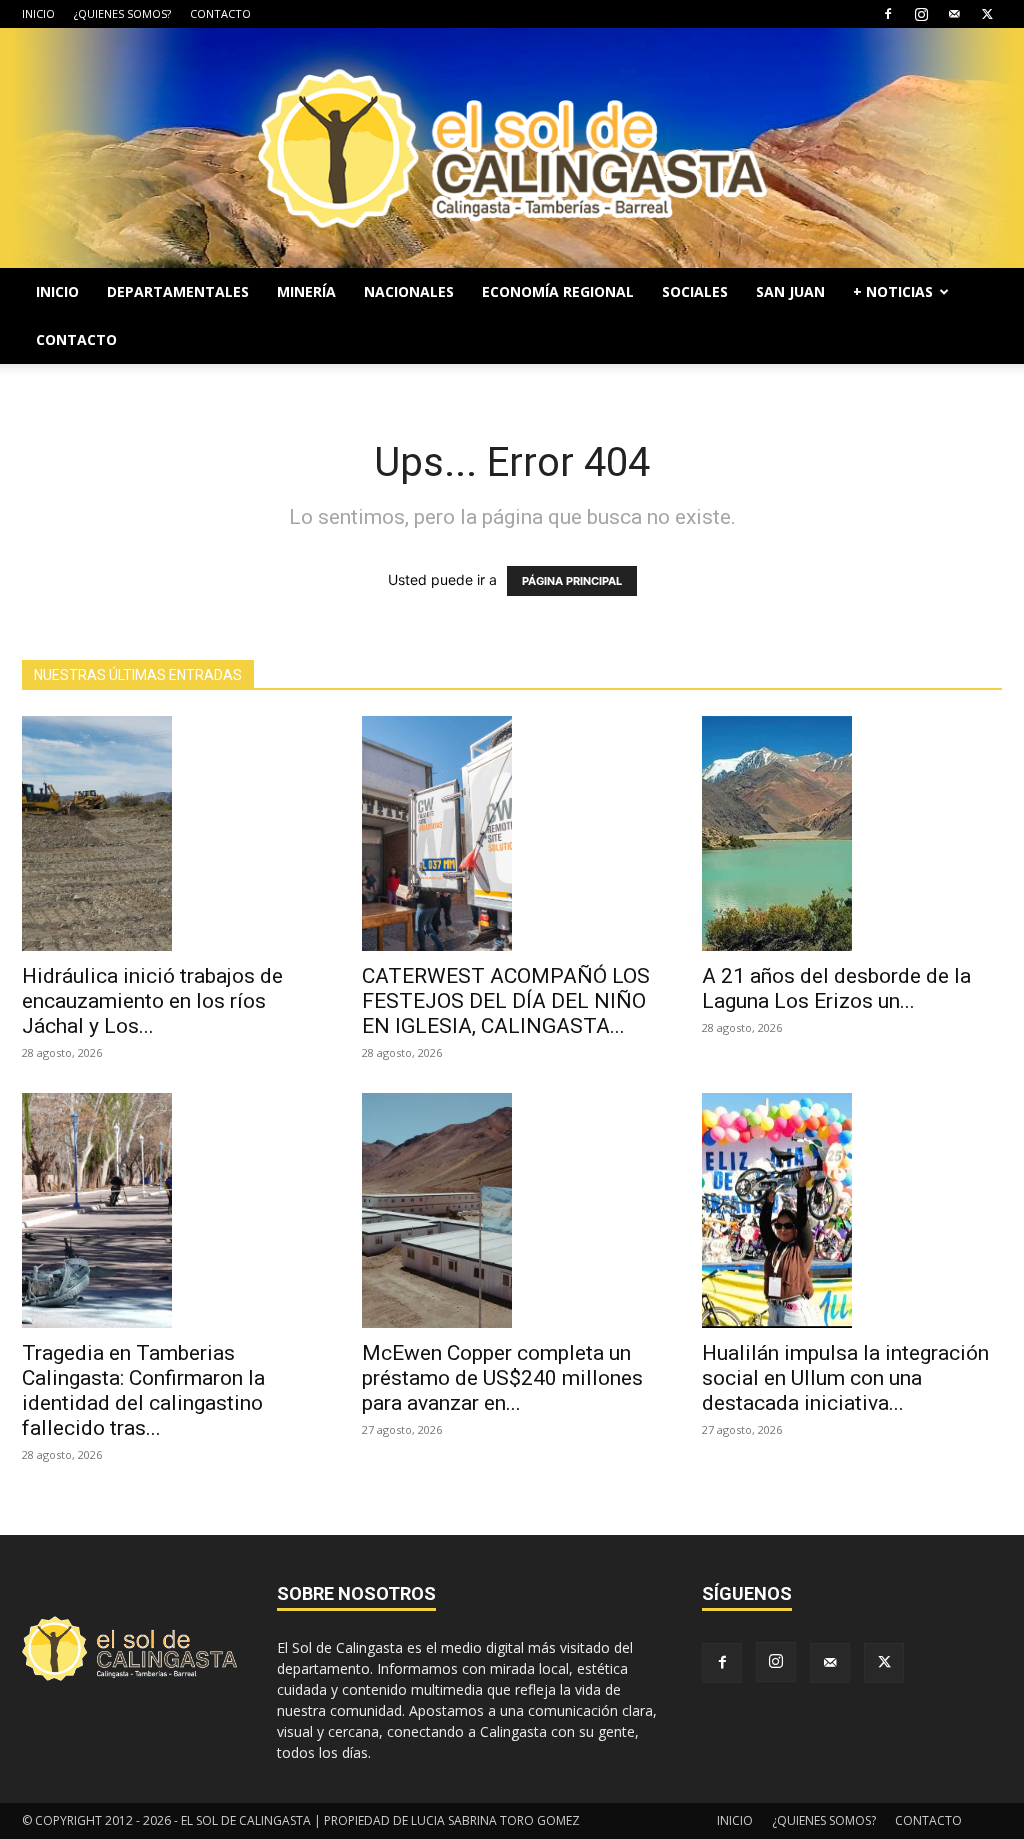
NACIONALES (409, 291)
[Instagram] (921, 14)
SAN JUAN (790, 291)
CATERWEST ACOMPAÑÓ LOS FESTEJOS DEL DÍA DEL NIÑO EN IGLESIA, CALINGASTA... (506, 1001)
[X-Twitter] (987, 14)
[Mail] (954, 14)
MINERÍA (306, 291)
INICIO (38, 13)
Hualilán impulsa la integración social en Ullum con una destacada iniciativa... (845, 1378)
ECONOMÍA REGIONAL (558, 291)
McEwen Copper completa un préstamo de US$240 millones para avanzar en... (502, 1378)
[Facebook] (888, 14)
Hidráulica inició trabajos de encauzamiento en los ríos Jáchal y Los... (152, 1001)
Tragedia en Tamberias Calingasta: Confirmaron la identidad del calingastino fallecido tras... (143, 1390)
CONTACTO (220, 13)
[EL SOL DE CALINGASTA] (512, 148)
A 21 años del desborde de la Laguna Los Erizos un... (836, 988)
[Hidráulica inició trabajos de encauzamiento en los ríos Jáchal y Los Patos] (172, 833)
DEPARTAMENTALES (178, 291)
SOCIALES (695, 291)
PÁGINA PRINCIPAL (572, 581)
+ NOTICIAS (893, 291)
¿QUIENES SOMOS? (122, 13)
